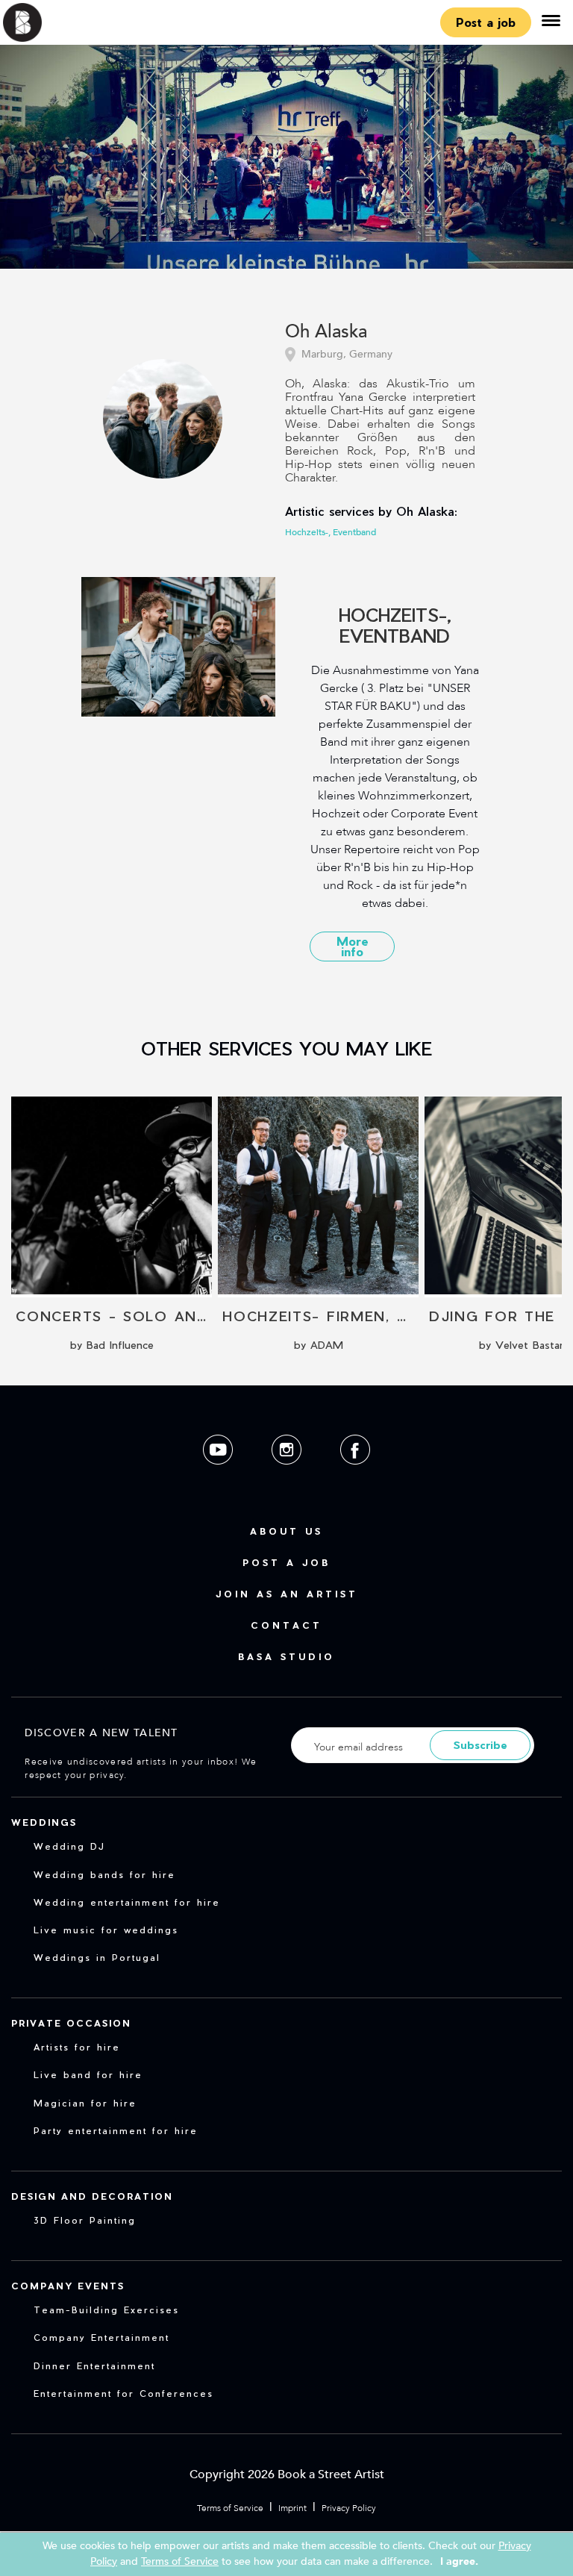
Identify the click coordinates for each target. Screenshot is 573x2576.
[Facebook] (355, 1476)
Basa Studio (286, 1656)
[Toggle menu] (551, 22)
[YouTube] (219, 1476)
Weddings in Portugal (97, 1957)
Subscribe (480, 1745)
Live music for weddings (106, 1930)
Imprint (292, 2508)
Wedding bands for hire (104, 1874)
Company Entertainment (101, 2337)
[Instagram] (288, 1476)
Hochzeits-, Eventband (331, 532)
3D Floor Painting (85, 2220)
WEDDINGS (44, 1822)
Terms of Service (230, 2508)
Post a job (486, 22)
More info (353, 946)
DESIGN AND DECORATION (92, 2196)
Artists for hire (77, 2047)
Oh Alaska (326, 333)
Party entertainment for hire (116, 2130)
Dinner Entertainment (94, 2366)
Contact (286, 1625)
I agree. (459, 2561)
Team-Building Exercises (106, 2310)
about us (286, 1531)
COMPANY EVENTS (68, 2286)
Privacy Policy (349, 2508)
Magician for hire (85, 2103)
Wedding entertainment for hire (127, 1902)
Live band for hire (88, 2074)
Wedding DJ (69, 1846)
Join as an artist (287, 1594)
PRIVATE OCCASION (71, 2023)
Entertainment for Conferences (123, 2393)
